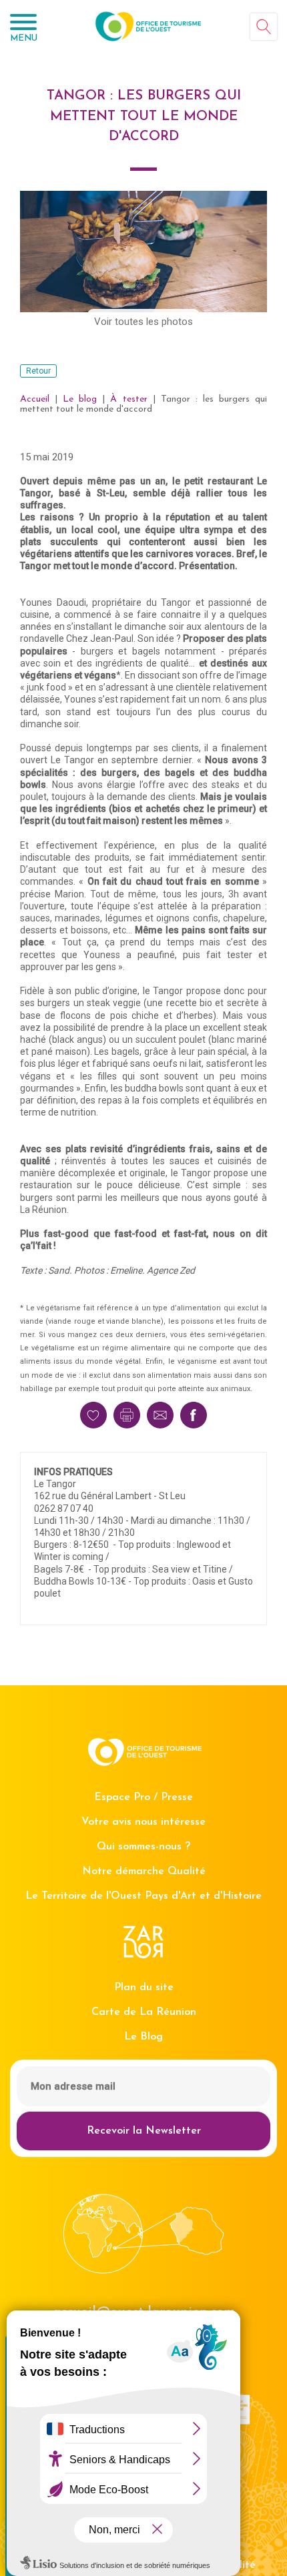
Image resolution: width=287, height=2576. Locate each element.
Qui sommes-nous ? (143, 1847)
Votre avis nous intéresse (143, 1822)
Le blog (80, 399)
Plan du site (144, 1988)
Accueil (35, 399)
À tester (128, 399)
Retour (38, 371)
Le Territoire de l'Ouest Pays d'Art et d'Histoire (143, 1896)
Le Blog (143, 2037)
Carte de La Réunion (144, 2012)
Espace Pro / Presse (143, 1797)
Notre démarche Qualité (144, 1871)
